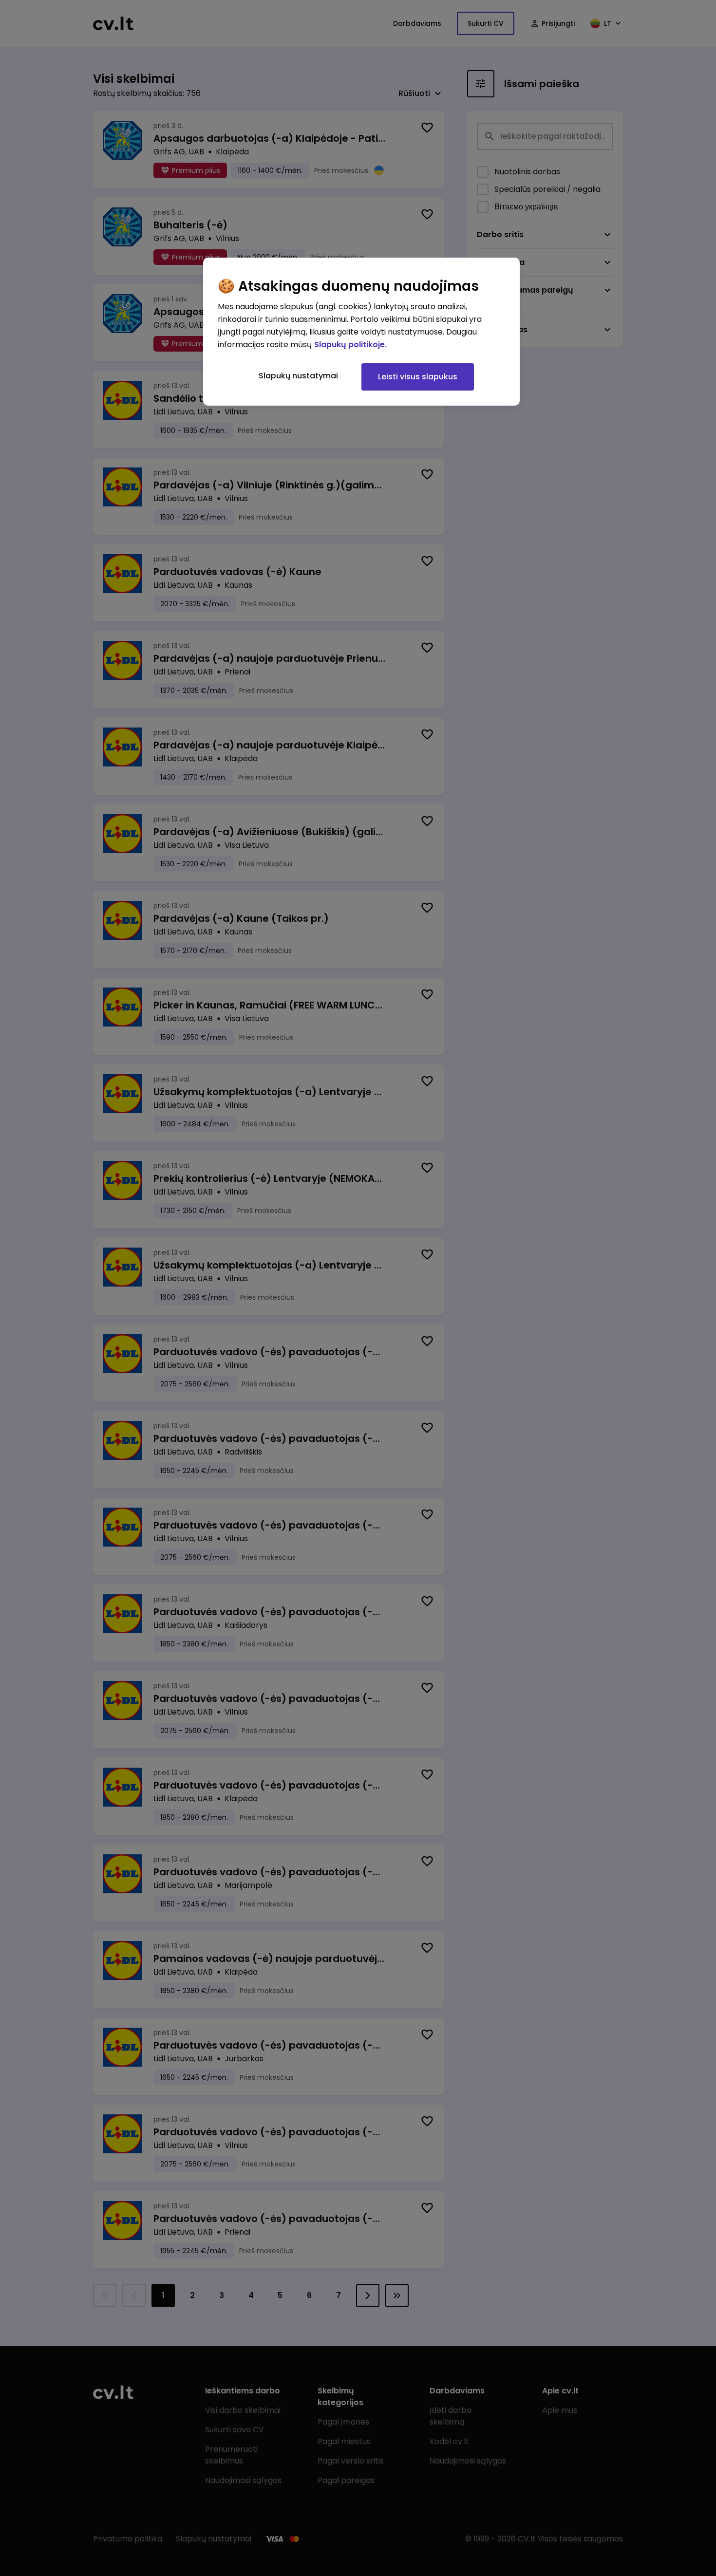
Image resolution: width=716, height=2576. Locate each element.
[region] (361, 332)
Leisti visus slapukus (418, 377)
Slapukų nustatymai (298, 376)
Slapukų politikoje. (350, 345)
